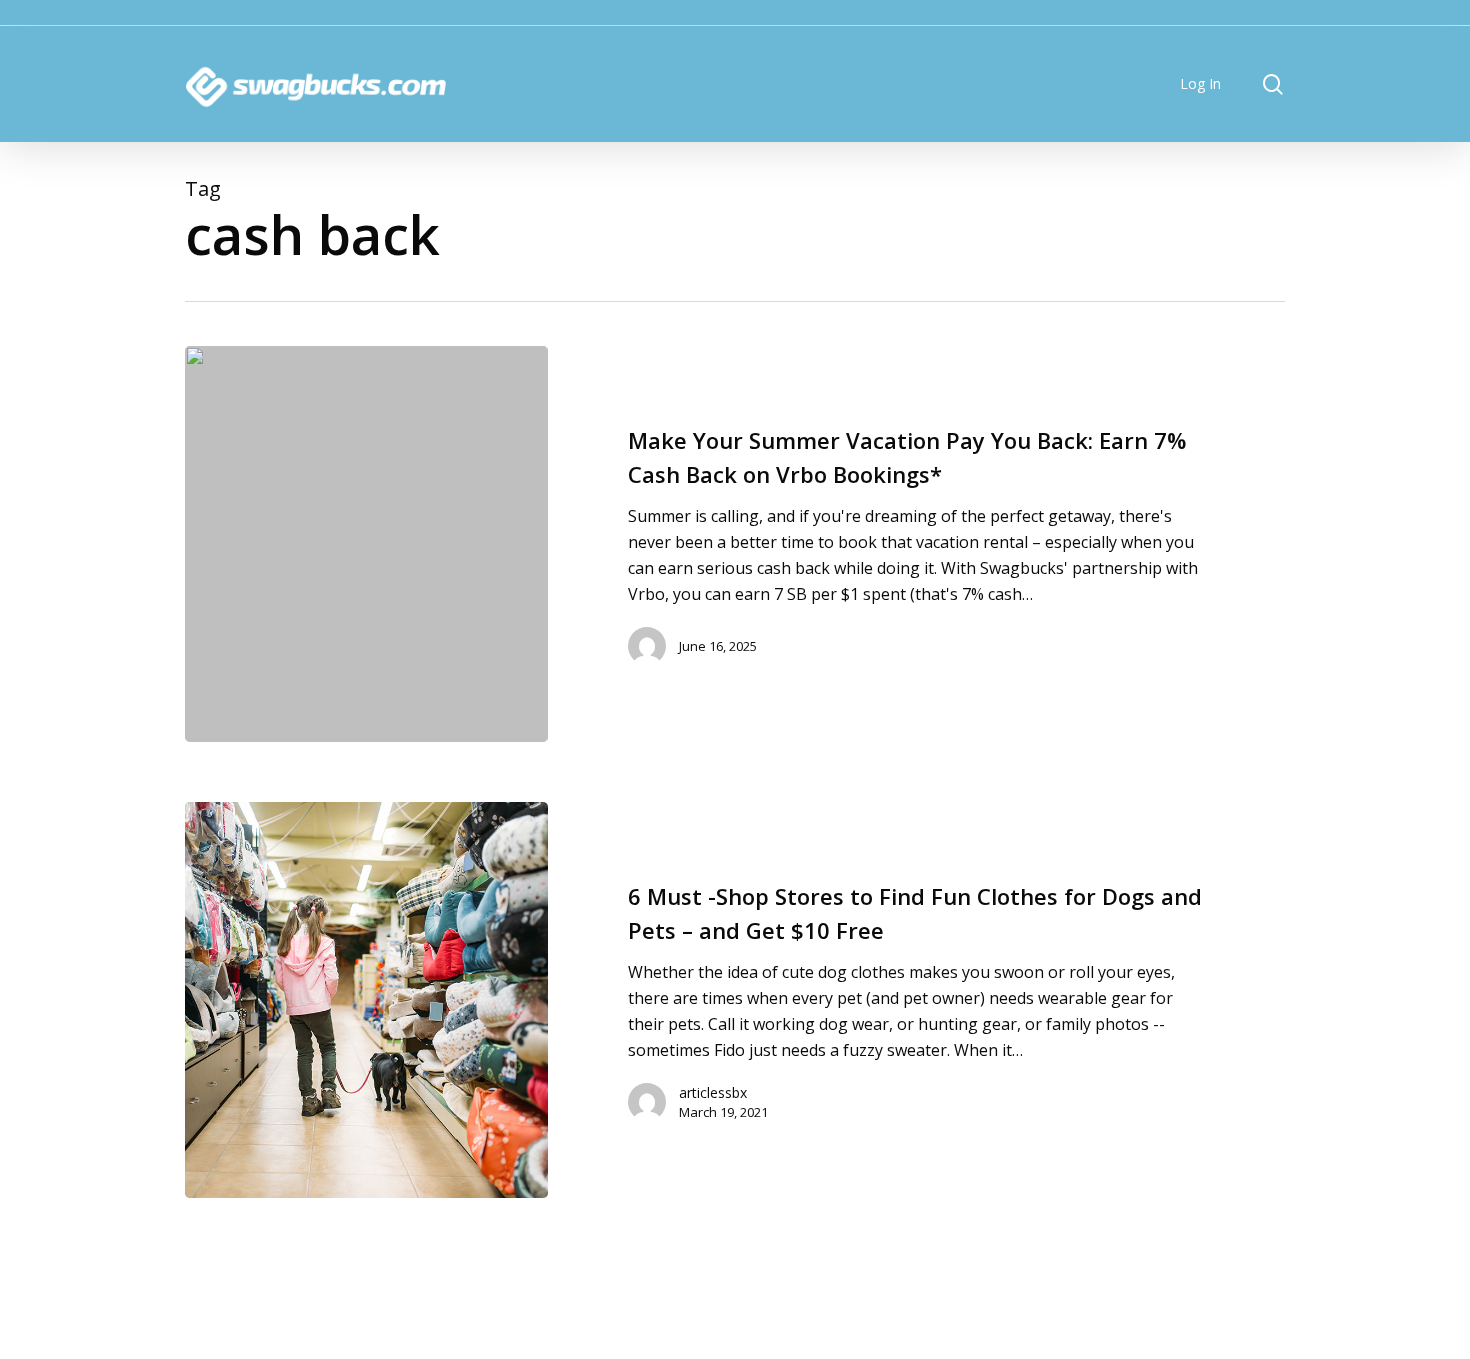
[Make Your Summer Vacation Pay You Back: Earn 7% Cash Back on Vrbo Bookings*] (366, 544)
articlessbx (713, 1092)
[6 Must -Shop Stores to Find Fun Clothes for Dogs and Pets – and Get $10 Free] (366, 1000)
